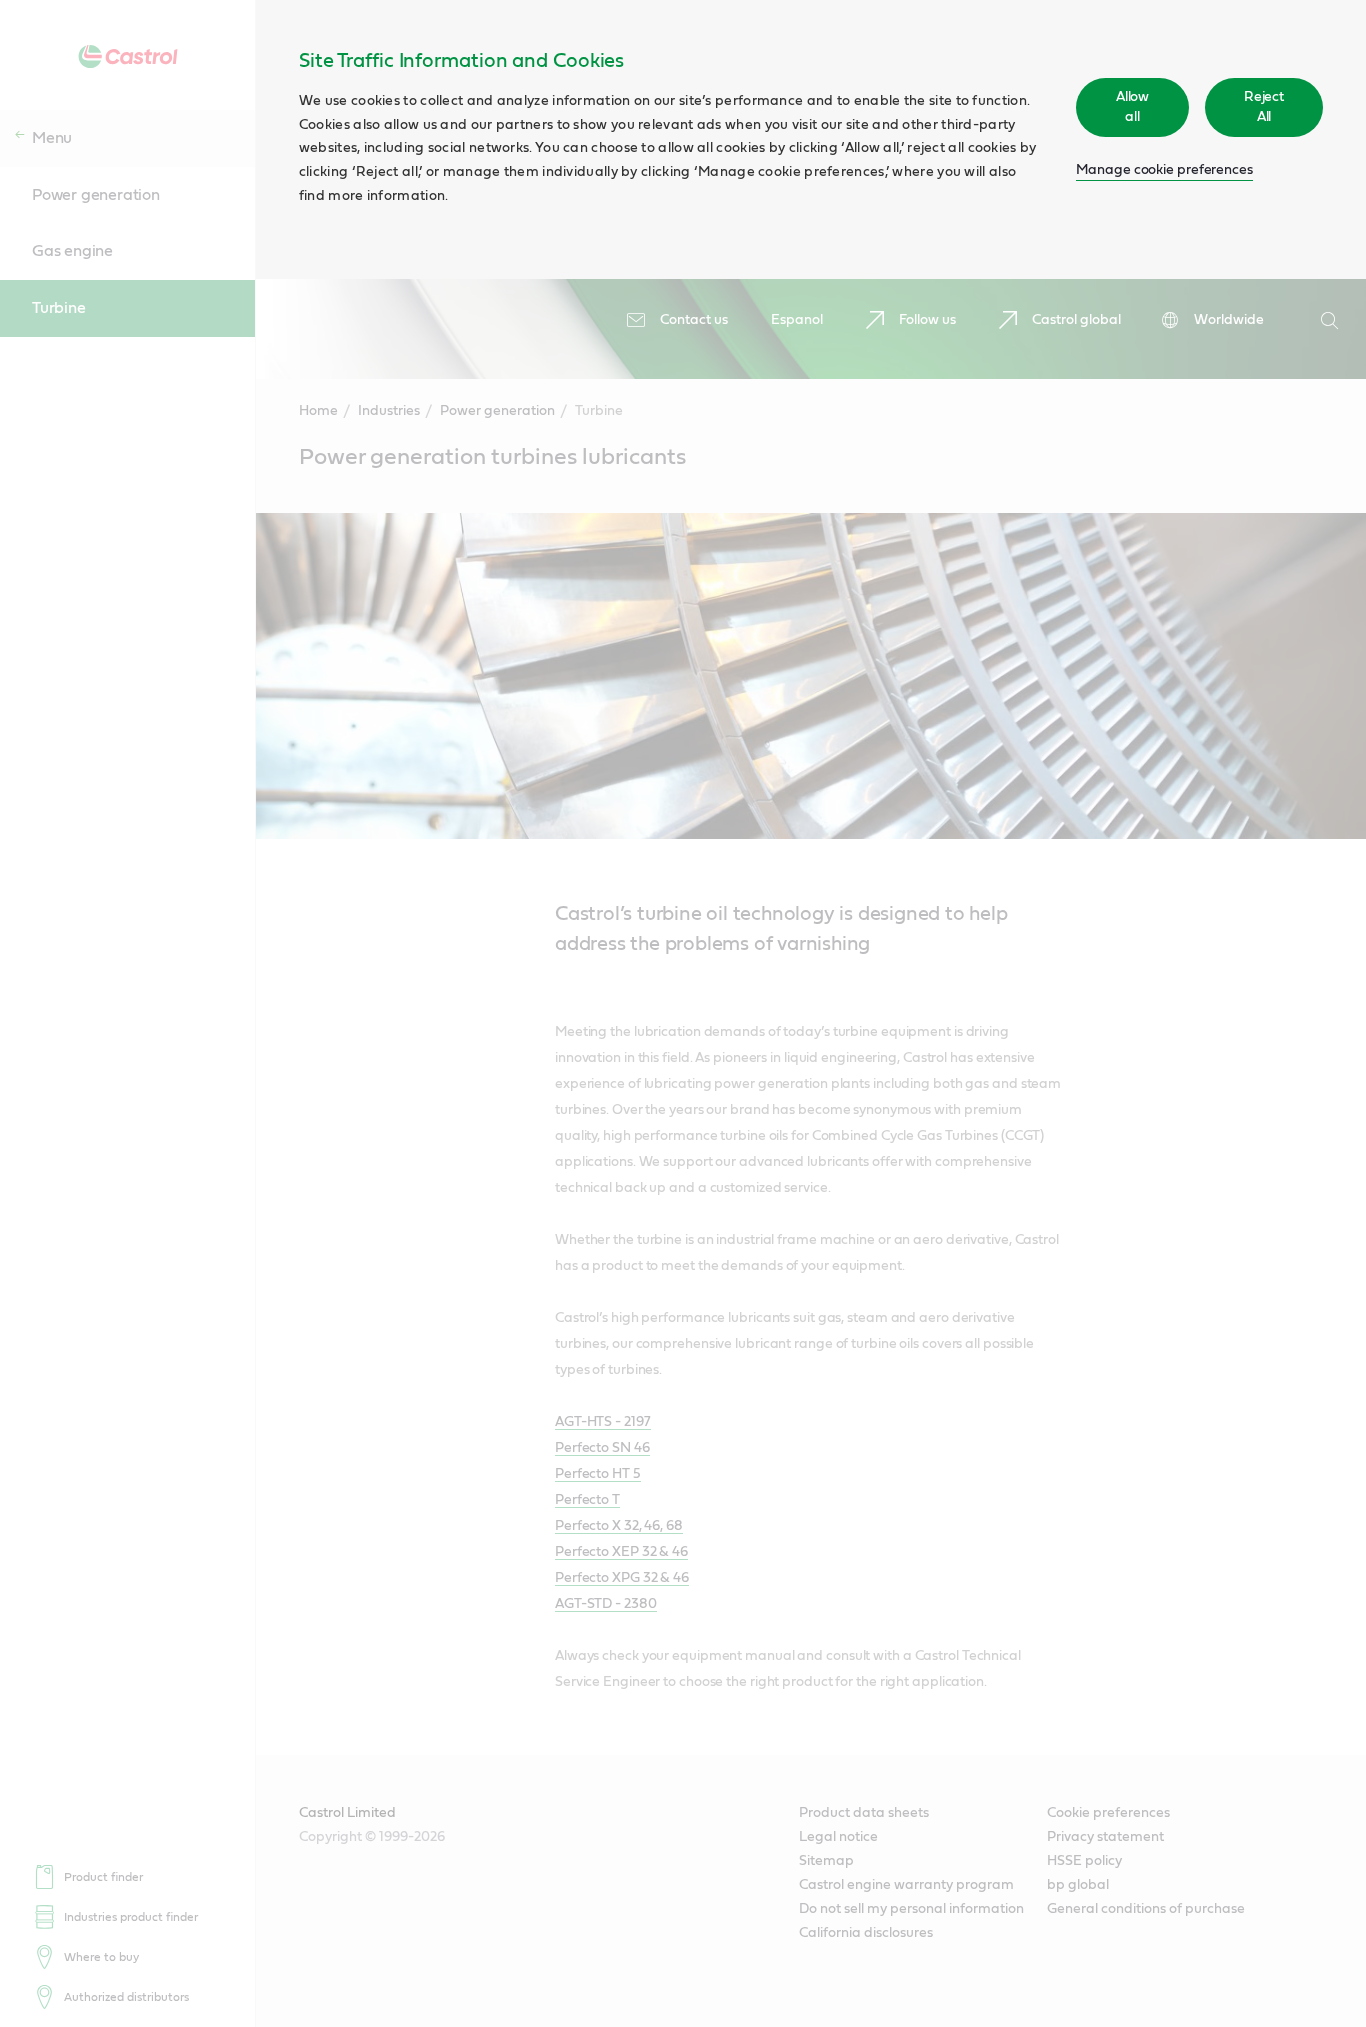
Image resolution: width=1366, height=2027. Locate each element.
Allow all (1133, 107)
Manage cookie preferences (1164, 170)
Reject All (1264, 107)
